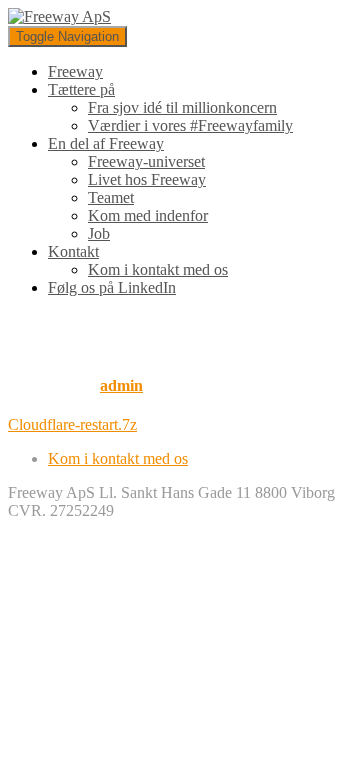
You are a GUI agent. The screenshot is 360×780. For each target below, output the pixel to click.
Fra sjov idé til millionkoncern (182, 107)
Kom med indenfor (148, 215)
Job (99, 233)
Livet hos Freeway (147, 179)
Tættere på (81, 89)
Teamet (111, 197)
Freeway (75, 71)
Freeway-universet (146, 161)
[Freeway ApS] (59, 16)
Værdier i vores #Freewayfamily (190, 125)
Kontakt (73, 251)
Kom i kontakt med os (158, 269)
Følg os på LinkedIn (112, 287)
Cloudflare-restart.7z (72, 424)
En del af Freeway (106, 143)
